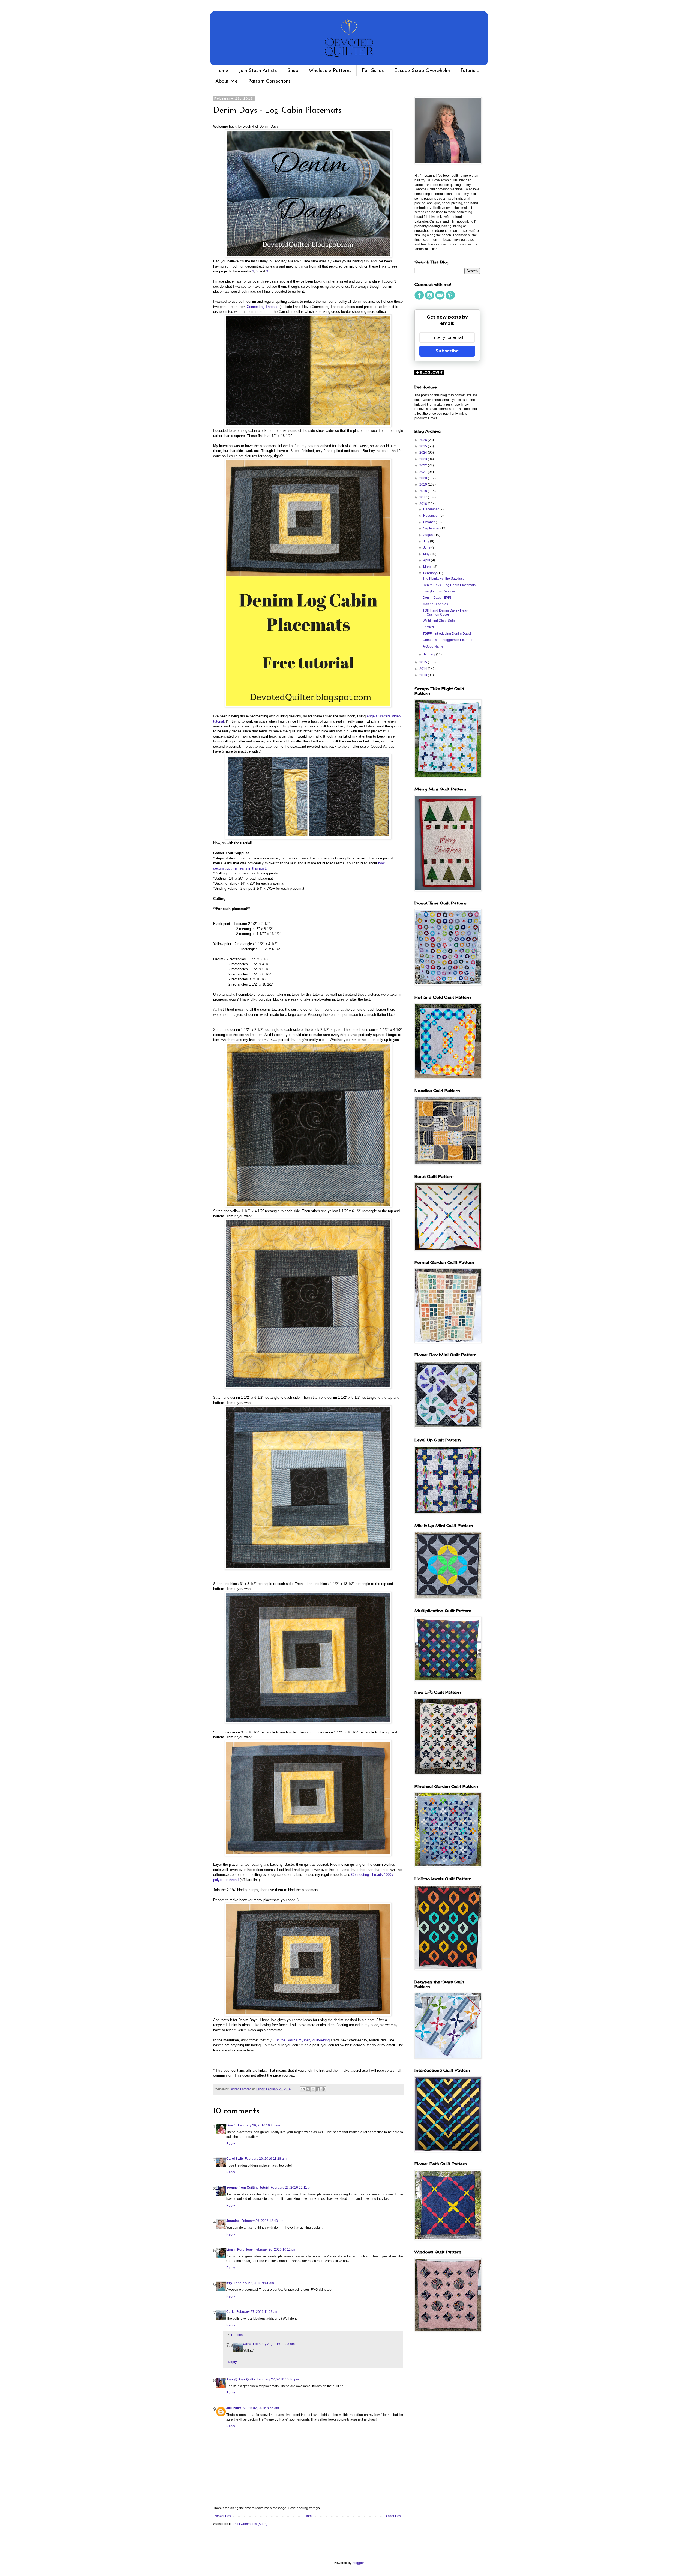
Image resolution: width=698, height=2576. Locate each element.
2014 (424, 669)
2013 (424, 675)
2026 (424, 440)
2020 (424, 478)
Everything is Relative (439, 591)
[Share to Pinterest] (323, 2089)
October (429, 522)
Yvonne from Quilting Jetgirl (248, 2188)
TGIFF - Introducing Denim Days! (447, 634)
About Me (227, 82)
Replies (237, 2335)
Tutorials (470, 71)
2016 (424, 504)
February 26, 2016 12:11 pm (292, 2188)
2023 (424, 459)
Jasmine (233, 2221)
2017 (424, 497)
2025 (424, 446)
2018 (424, 491)
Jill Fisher (234, 2408)
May (427, 554)
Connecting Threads (263, 307)
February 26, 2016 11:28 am (266, 2159)
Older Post (394, 2516)
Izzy (229, 2283)
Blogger (358, 2563)
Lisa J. (231, 2125)
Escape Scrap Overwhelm (422, 71)
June (427, 547)
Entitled (428, 627)
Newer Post (223, 2516)
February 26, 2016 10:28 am (259, 2125)
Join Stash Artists (258, 71)
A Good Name (433, 646)
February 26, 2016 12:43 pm (262, 2221)
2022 (424, 465)
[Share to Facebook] (318, 2089)
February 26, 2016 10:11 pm (275, 2249)
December (431, 509)
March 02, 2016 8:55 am (261, 2408)
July (427, 541)
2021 (424, 472)
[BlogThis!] (308, 2089)
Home (222, 71)
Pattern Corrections (269, 82)
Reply (231, 2144)
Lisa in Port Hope (240, 2249)
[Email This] (303, 2089)
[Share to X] (313, 2089)
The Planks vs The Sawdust (443, 579)
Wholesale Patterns (330, 71)
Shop (293, 71)
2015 (424, 662)
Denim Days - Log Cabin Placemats (449, 585)
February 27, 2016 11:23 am (257, 2312)
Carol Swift (235, 2159)
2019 (424, 484)
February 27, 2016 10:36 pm (278, 2379)
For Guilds (373, 71)
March (428, 567)
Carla (231, 2312)
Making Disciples (435, 604)
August (429, 535)
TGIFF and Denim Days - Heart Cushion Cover (445, 612)
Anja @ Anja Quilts (241, 2379)
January (430, 654)
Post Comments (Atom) (250, 2524)
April (427, 560)
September (432, 528)
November (431, 516)
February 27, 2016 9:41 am (254, 2283)
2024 (424, 453)
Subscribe (447, 351)
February (430, 573)
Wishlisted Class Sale (439, 621)
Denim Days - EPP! (437, 598)
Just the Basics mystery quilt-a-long (301, 2040)
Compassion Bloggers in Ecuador (448, 640)
